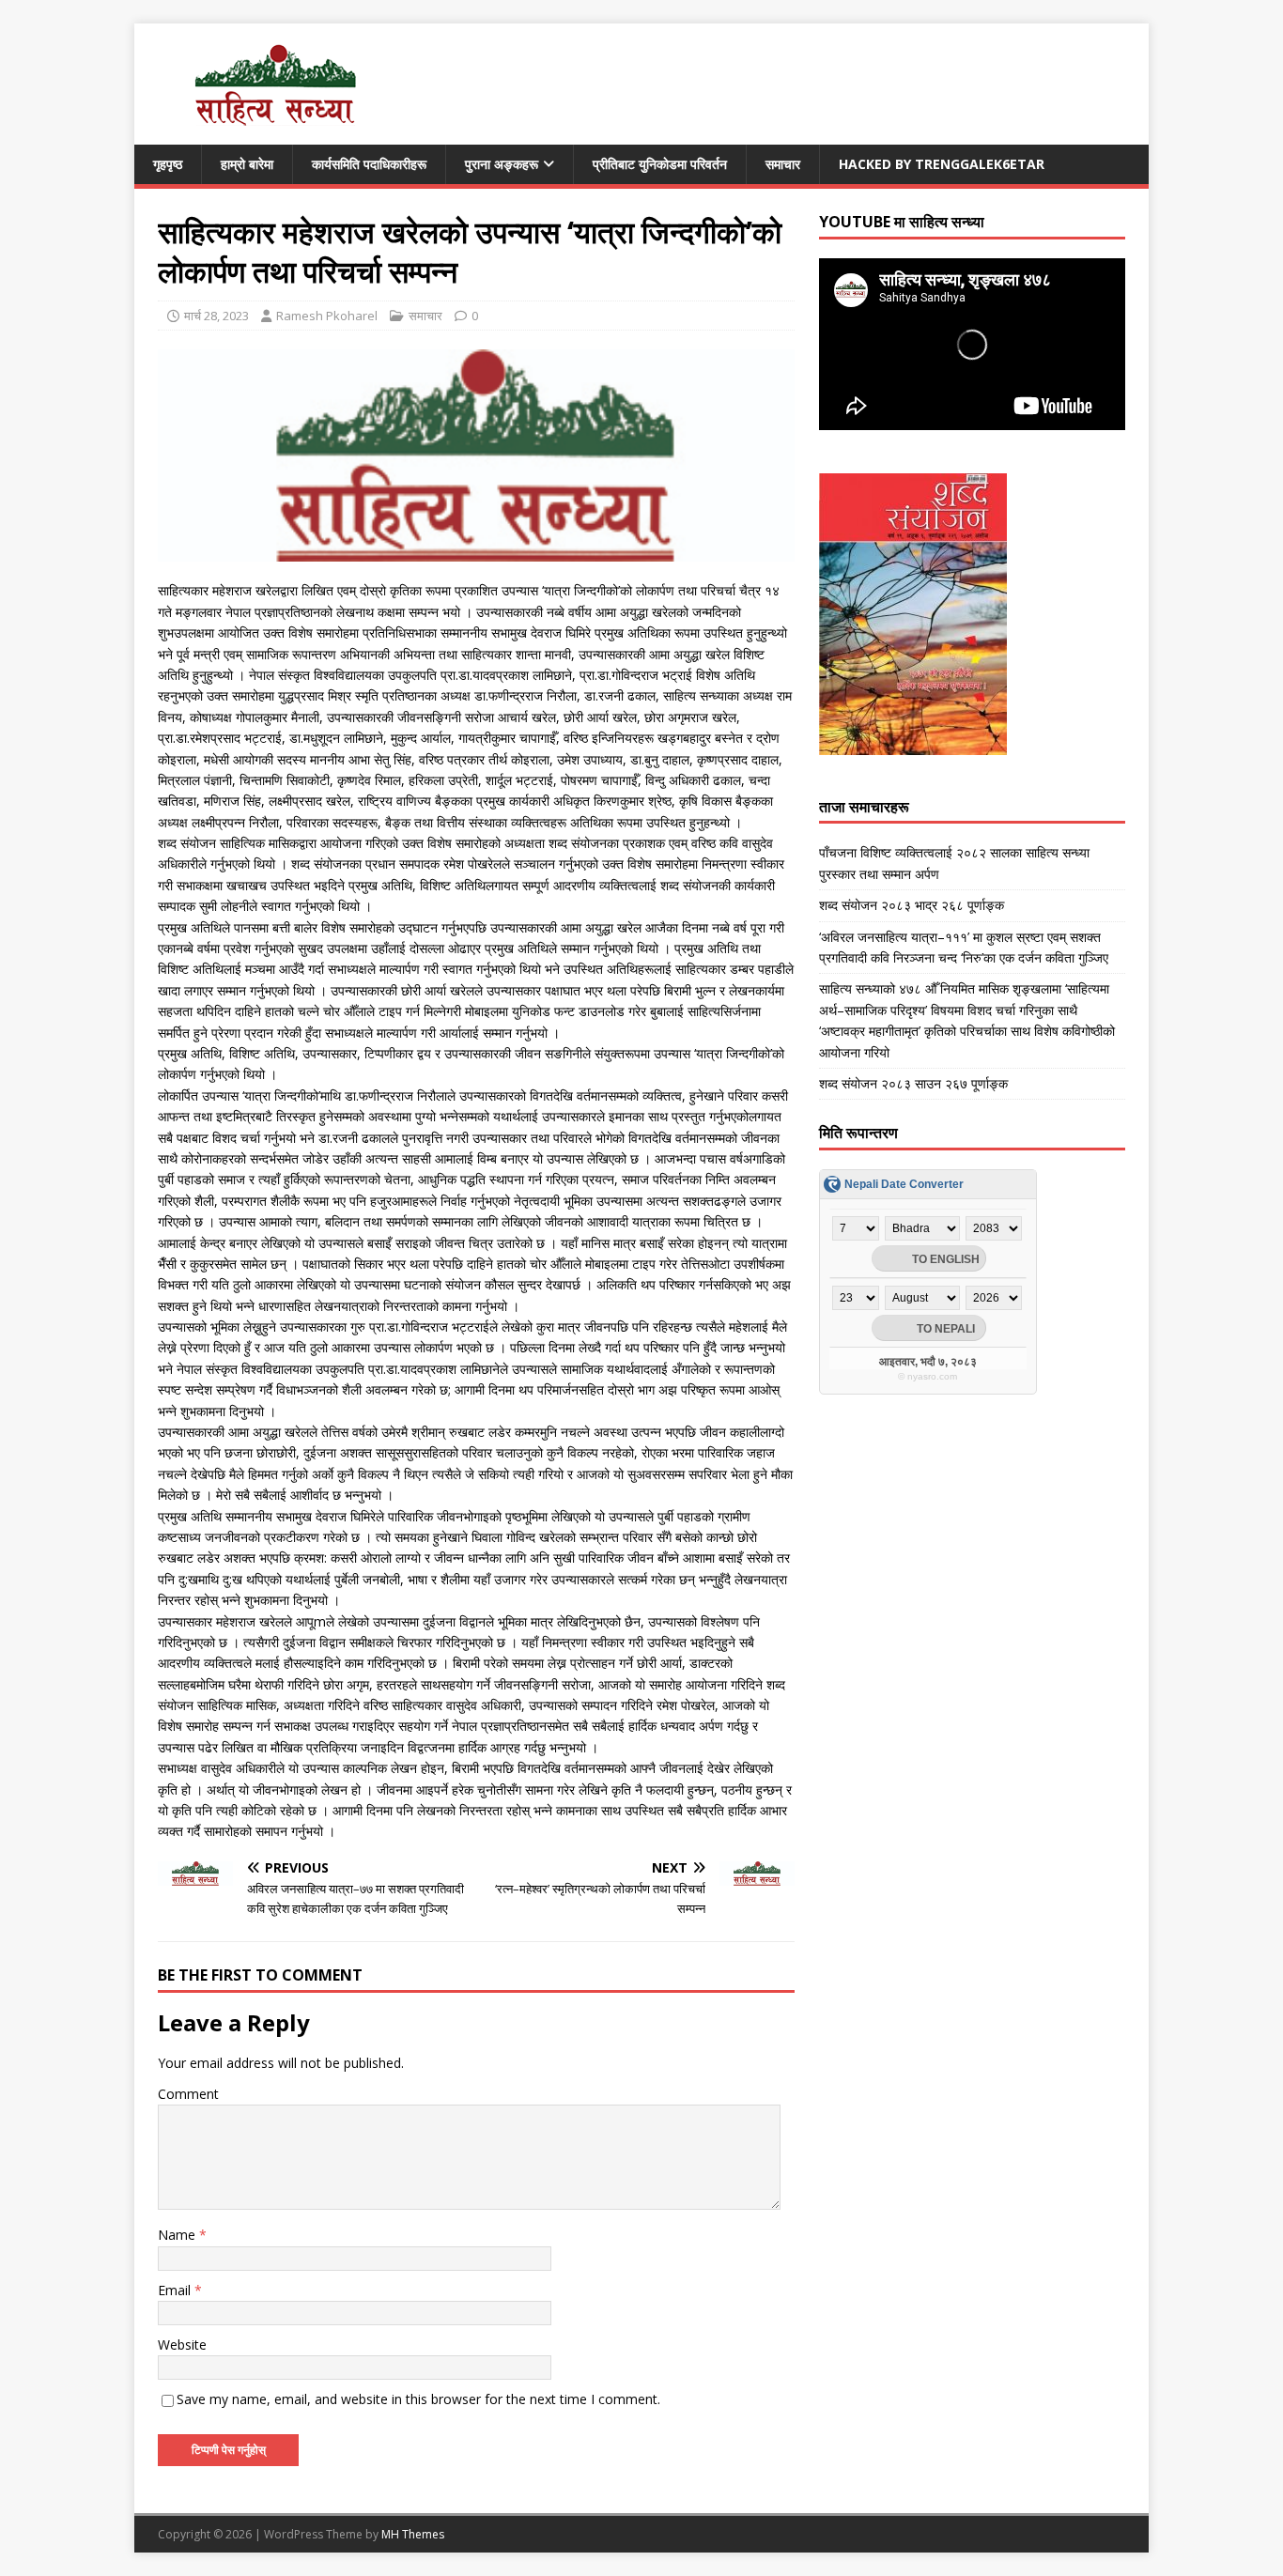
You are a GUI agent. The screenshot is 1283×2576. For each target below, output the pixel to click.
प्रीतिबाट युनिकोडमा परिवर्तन (660, 164)
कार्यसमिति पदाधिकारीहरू (369, 164)
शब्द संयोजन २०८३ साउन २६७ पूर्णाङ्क (913, 1083)
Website (182, 2345)
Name (178, 2235)
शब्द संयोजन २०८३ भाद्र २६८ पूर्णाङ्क (912, 905)
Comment (188, 2094)
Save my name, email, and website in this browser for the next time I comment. (418, 2399)
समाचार (783, 164)
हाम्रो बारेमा (247, 164)
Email (176, 2290)
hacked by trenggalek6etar (942, 164)
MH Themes (413, 2534)
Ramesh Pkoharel (327, 316)
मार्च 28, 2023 (216, 316)
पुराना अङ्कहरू (502, 164)
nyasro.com (932, 1376)
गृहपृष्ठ (168, 164)
